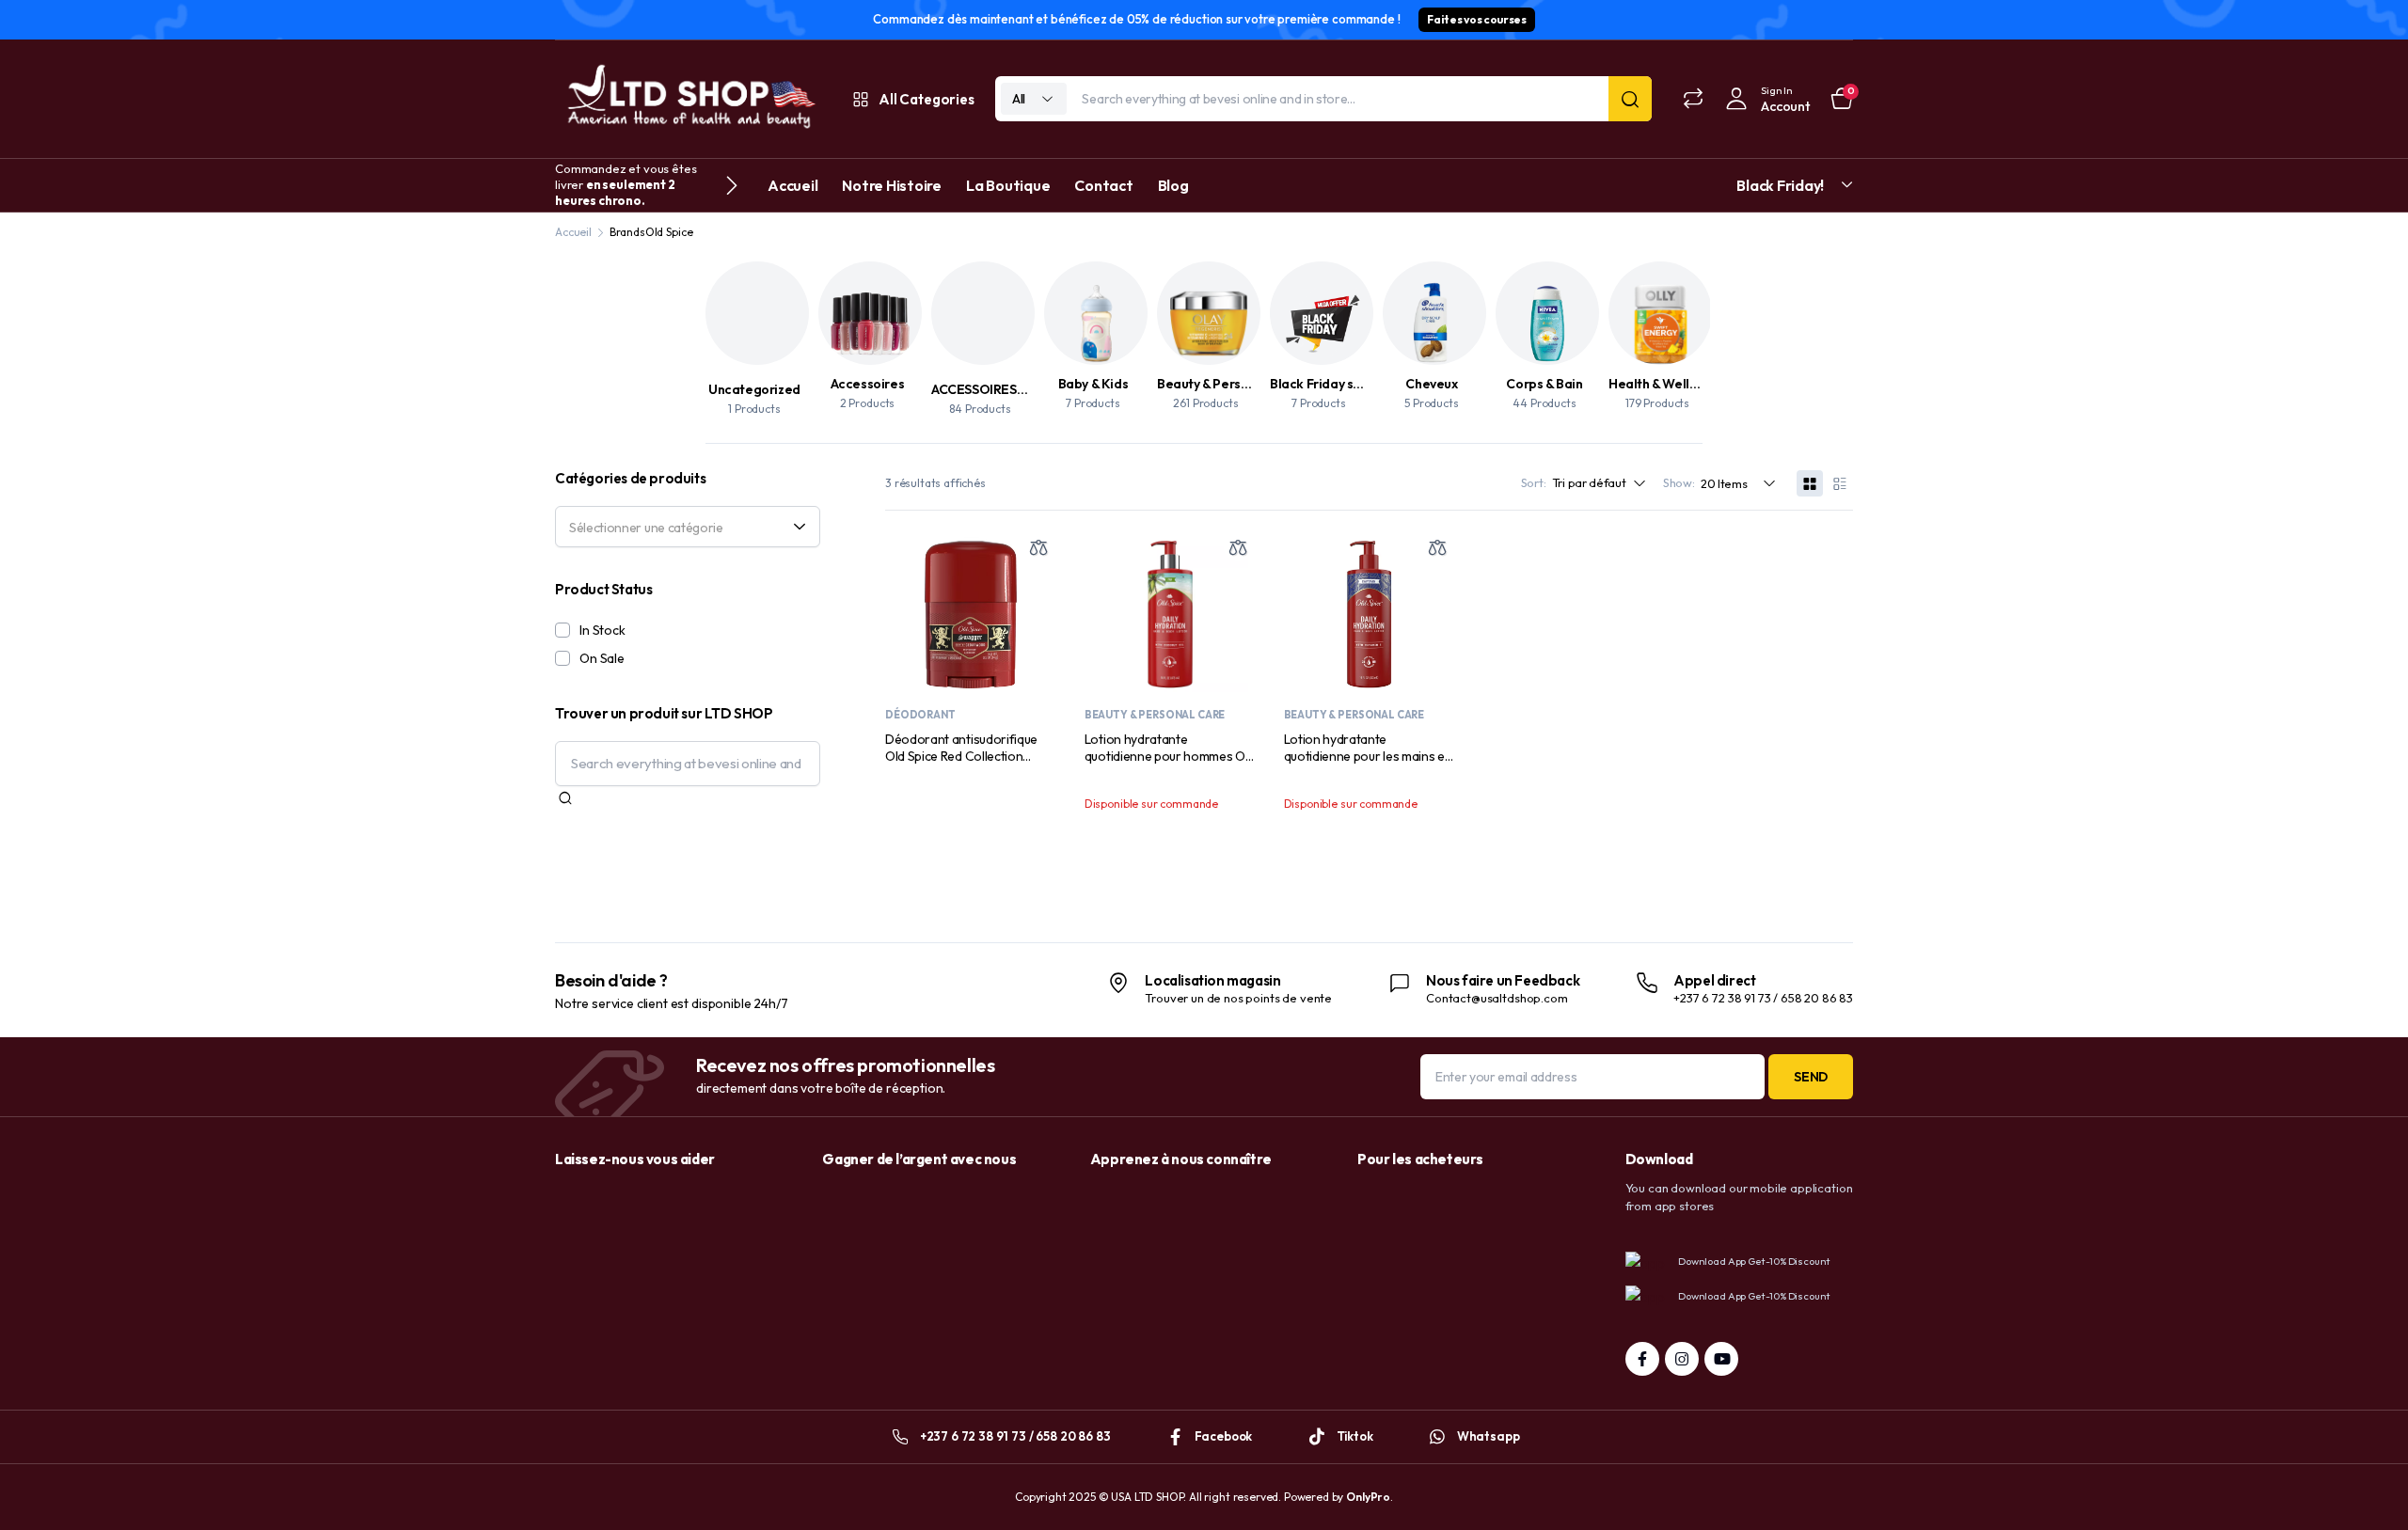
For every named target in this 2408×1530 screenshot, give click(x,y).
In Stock (602, 630)
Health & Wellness (1663, 384)
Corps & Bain (1544, 384)
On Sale (602, 658)
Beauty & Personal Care (1228, 384)
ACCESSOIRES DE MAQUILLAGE (1025, 389)
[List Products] (1840, 483)
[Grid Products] (1810, 483)
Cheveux (1431, 384)
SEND (1811, 1077)
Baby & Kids (1093, 384)
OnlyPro (1368, 1497)
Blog (1173, 185)
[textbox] (681, 527)
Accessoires (868, 384)
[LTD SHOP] (689, 99)
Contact (1103, 185)
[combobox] (688, 527)
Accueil (792, 185)
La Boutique (1008, 185)
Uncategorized (754, 389)
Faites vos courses (1476, 19)
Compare (1038, 547)
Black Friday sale (1321, 384)
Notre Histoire (892, 185)
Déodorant (920, 715)
